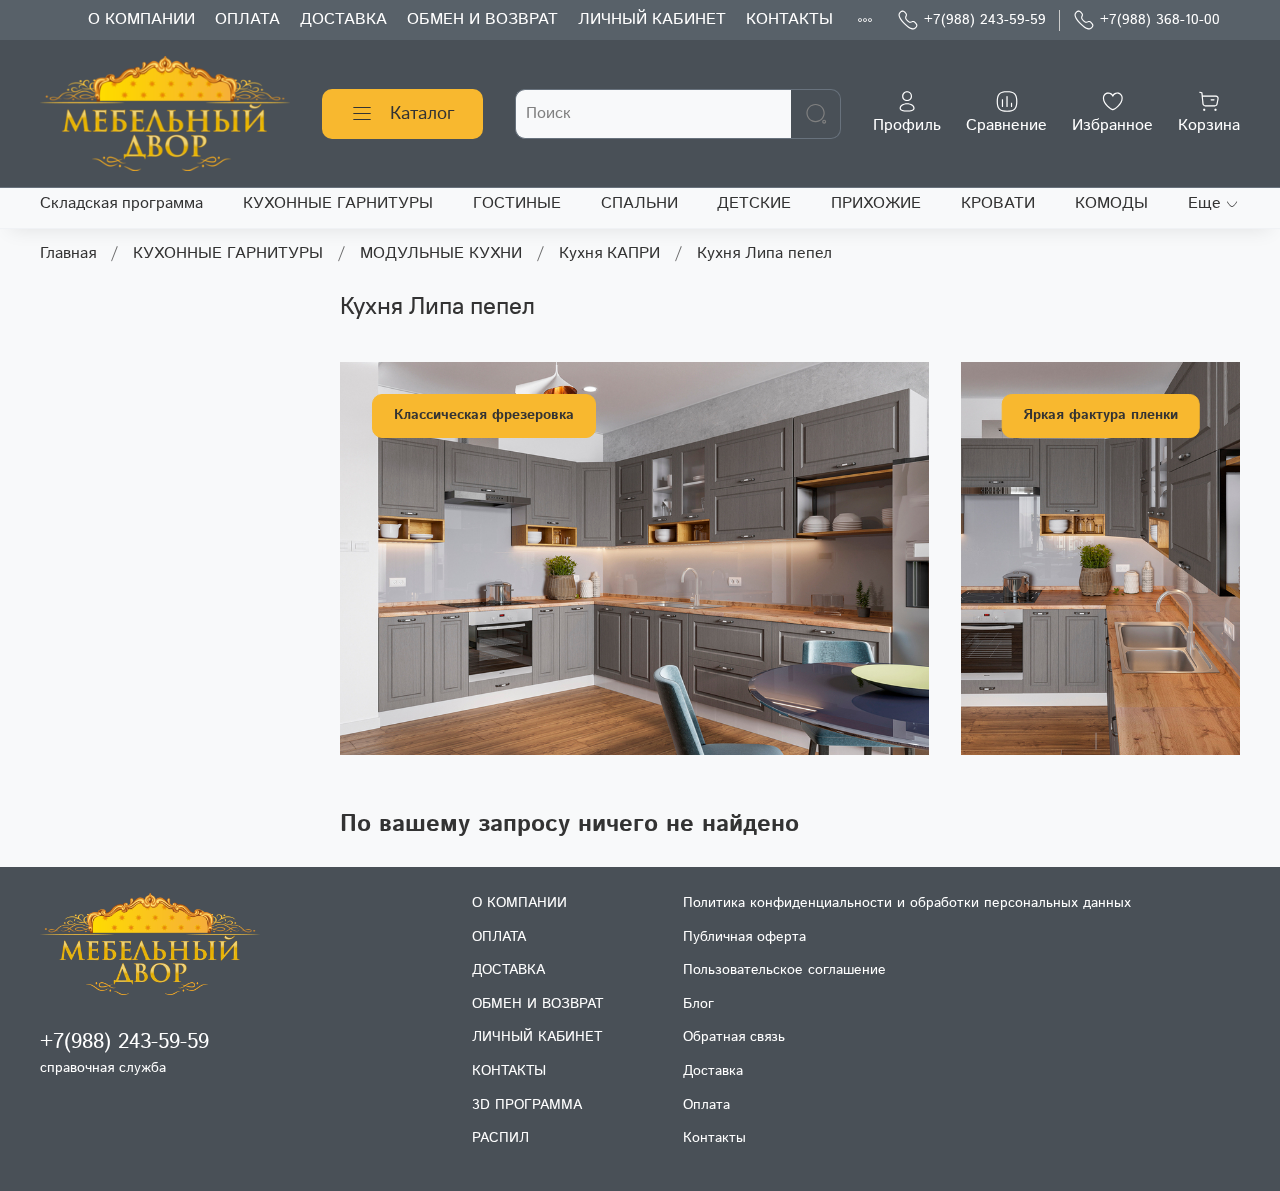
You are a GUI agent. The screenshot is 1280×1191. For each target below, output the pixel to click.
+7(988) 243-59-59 (985, 20)
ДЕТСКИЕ (754, 203)
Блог (698, 1004)
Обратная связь (734, 1037)
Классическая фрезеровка (484, 415)
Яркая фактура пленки (1100, 415)
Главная (68, 253)
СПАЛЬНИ (639, 203)
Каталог (422, 114)
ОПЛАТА (247, 19)
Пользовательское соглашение (784, 970)
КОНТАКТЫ (789, 19)
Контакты (714, 1138)
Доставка (713, 1071)
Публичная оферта (744, 937)
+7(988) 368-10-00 (1160, 20)
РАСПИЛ (500, 1138)
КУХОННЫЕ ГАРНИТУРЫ (338, 203)
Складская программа (121, 203)
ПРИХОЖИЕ (876, 203)
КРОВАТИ (998, 203)
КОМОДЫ (1111, 203)
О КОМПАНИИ (141, 19)
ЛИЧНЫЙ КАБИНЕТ (652, 19)
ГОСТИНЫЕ (517, 203)
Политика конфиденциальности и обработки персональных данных (907, 903)
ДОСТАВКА (343, 19)
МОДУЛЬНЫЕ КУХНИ (441, 253)
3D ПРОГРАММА (527, 1105)
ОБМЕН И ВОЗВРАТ (482, 19)
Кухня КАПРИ (609, 253)
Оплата (706, 1105)
